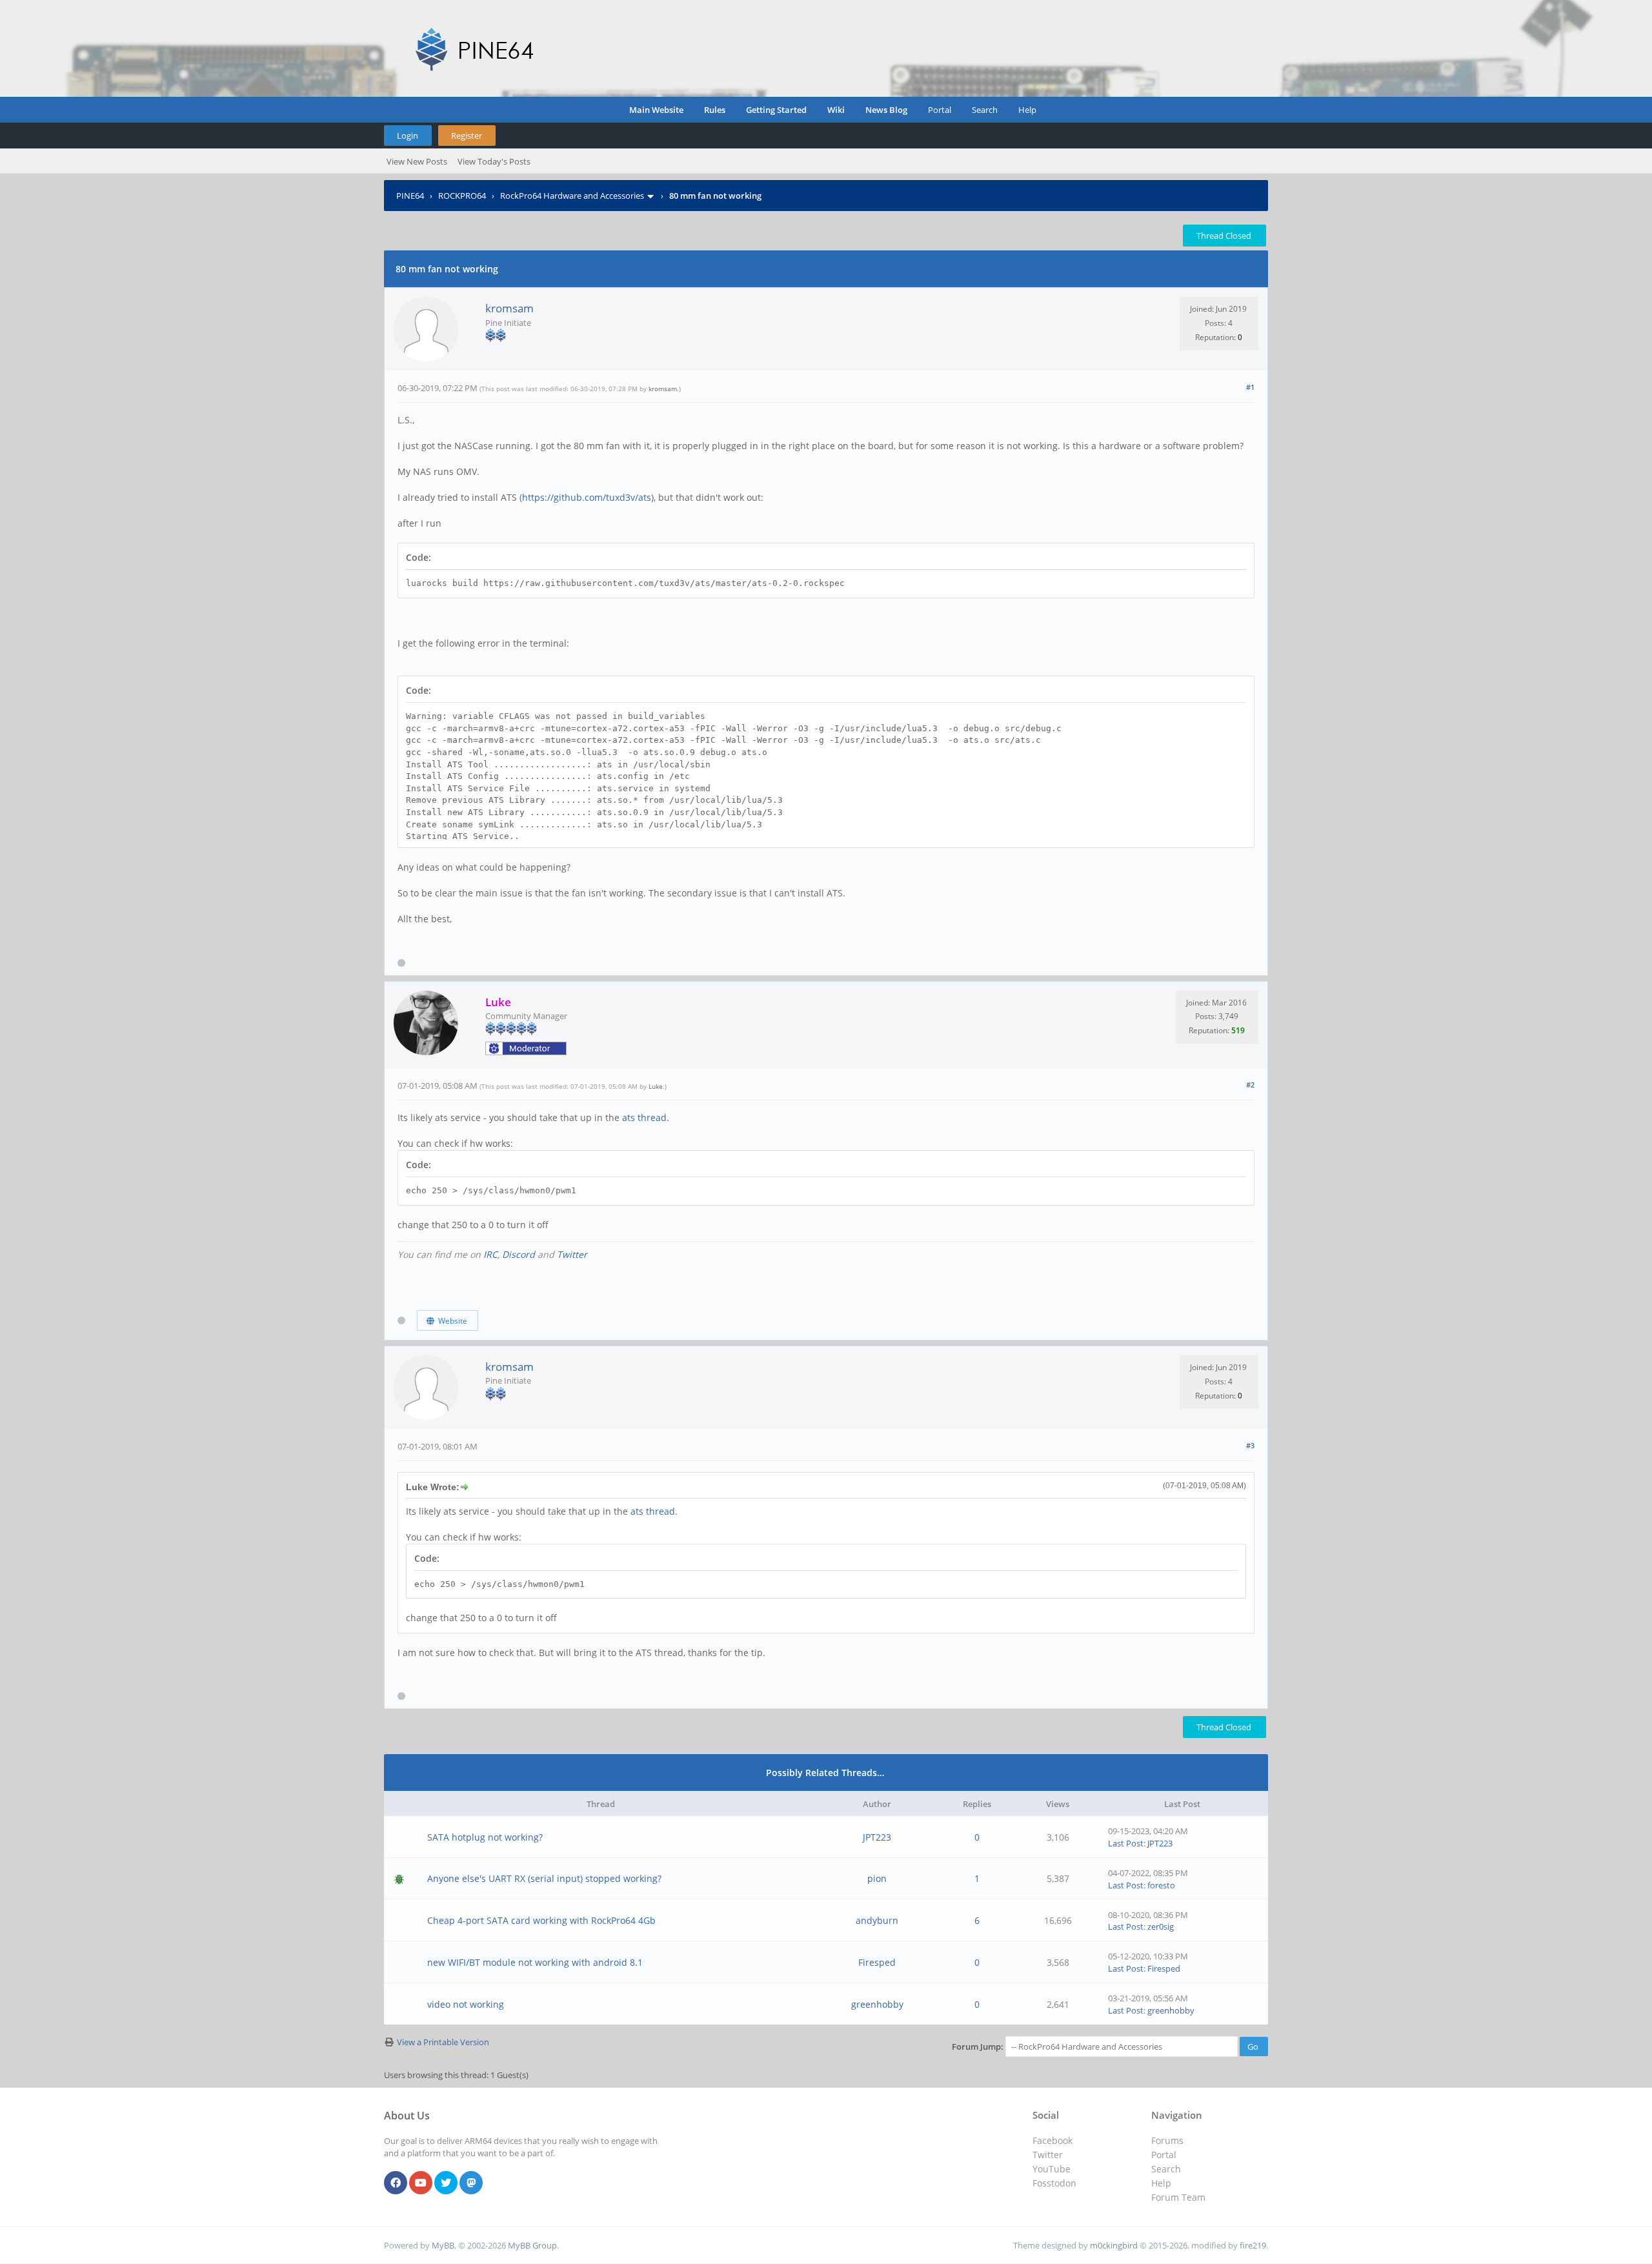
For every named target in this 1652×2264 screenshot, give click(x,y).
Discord (519, 1254)
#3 (1250, 1445)
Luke (656, 1086)
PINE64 (410, 196)
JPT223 (877, 1837)
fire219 (1253, 2245)
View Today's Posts (494, 161)
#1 (1250, 387)
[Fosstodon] (471, 2183)
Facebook (1053, 2140)
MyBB (443, 2245)
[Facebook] (396, 2183)
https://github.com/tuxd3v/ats (587, 497)
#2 (1250, 1085)
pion (877, 1878)
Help (1027, 110)
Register (467, 136)
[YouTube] (421, 2183)
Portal (940, 110)
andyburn (877, 1920)
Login (408, 136)
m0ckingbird (1114, 2245)
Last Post (1126, 1843)
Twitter (572, 1254)
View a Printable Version (443, 2042)
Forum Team (1178, 2197)
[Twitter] (446, 2183)
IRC (490, 1254)
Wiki (836, 110)
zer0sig (1161, 1926)
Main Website (656, 110)
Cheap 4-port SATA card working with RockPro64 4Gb (541, 1920)
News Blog (886, 110)
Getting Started (776, 110)
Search (985, 110)
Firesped (877, 1962)
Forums (1167, 2140)
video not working (466, 2004)
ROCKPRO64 (462, 196)
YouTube (1052, 2169)
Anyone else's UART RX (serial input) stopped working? (544, 1878)
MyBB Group (532, 2245)
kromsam (509, 308)
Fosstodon (1054, 2183)
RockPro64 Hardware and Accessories (572, 196)
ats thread (644, 1117)
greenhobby (877, 2004)
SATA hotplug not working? (485, 1837)
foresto (1161, 1885)
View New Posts (417, 161)
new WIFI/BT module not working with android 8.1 (535, 1962)
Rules (715, 110)
